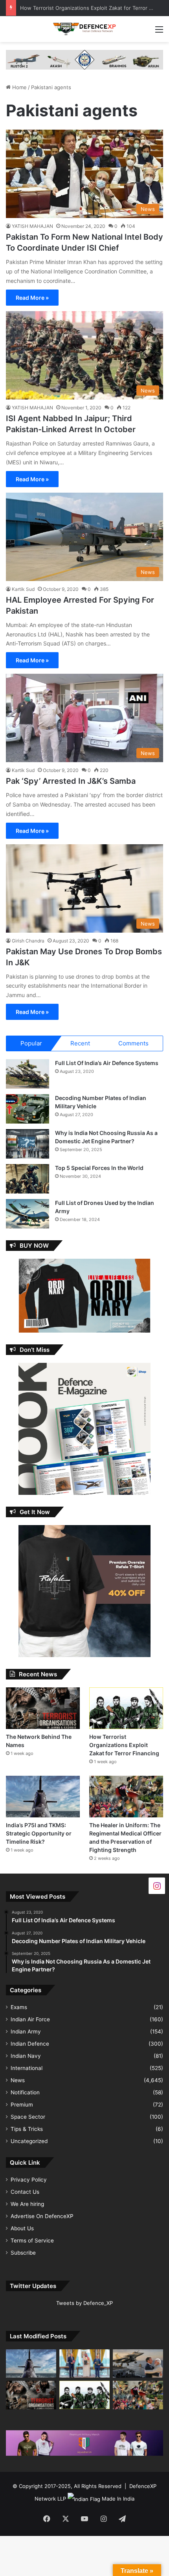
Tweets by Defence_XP (84, 2303)
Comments (133, 1043)
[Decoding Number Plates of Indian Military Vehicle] (28, 1109)
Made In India (118, 2499)
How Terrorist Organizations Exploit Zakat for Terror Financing (124, 1745)
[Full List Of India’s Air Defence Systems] (28, 1074)
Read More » (32, 298)
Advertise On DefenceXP (42, 2216)
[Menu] (159, 32)
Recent (80, 1043)
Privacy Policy (29, 2180)
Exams (19, 2007)
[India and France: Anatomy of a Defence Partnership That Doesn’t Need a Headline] (138, 2363)
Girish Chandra (28, 941)
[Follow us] (157, 1885)
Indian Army (26, 2031)
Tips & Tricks (27, 2129)
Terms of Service (32, 2240)
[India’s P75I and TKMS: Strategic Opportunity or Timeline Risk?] (43, 1797)
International (27, 2068)
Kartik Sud (23, 589)
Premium (22, 2105)
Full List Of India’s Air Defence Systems (107, 1063)
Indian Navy (26, 2056)
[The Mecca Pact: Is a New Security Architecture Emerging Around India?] (84, 2363)
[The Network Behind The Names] (43, 1708)
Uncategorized (29, 2141)
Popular (31, 1043)
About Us (22, 2228)
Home (19, 87)
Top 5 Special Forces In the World (99, 1168)
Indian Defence (30, 2044)
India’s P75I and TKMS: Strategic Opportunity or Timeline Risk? (39, 1833)
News (18, 2080)
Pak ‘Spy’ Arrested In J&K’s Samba (71, 781)
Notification (25, 2092)
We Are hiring (27, 2204)
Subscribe (23, 2253)
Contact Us (25, 2192)
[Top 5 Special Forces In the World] (28, 1179)
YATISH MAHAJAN (32, 226)
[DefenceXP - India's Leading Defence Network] (84, 29)
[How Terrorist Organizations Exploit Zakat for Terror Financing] (126, 1708)
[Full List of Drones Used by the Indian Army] (28, 1214)
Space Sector (28, 2117)
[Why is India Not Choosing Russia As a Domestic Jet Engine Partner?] (28, 1144)
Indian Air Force (30, 2019)
